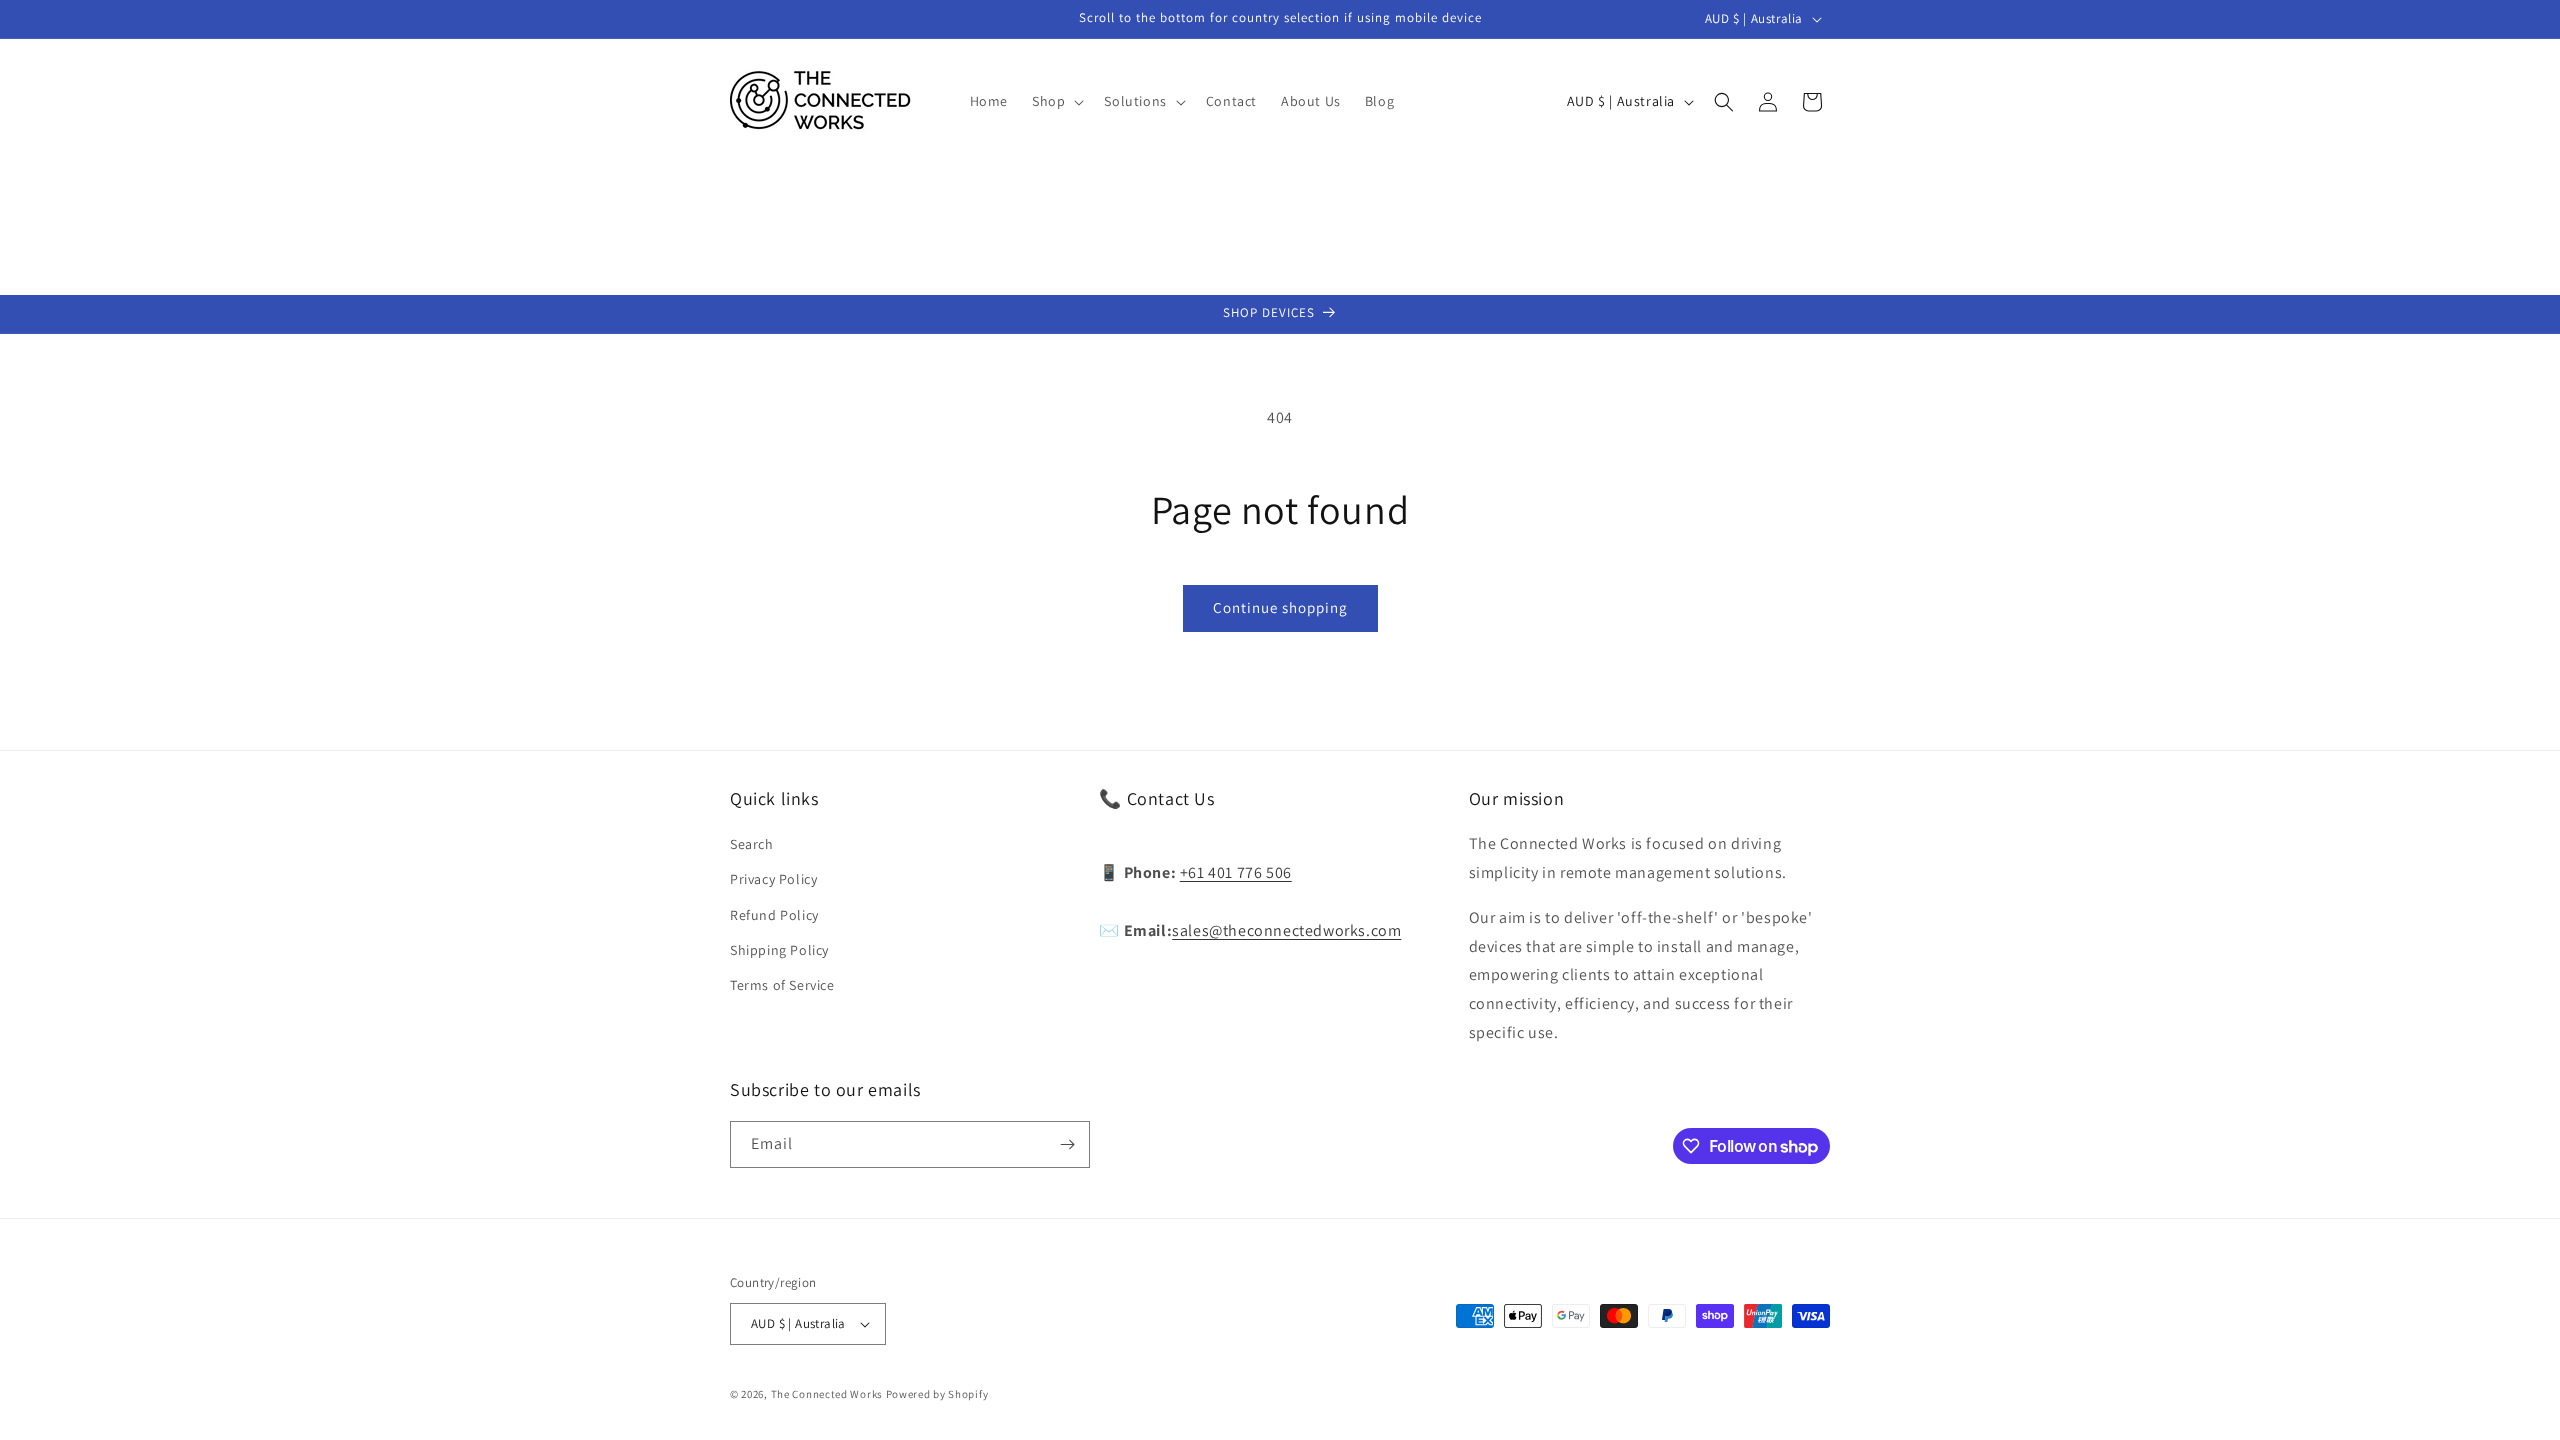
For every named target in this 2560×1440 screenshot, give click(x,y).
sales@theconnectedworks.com (1286, 930)
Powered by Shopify (937, 1394)
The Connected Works (827, 1394)
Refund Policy (774, 915)
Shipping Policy (779, 950)
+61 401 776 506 (1236, 872)
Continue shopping (1280, 607)
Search (752, 844)
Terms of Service (782, 985)
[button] (1056, 101)
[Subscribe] (1067, 1144)
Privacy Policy (773, 879)
